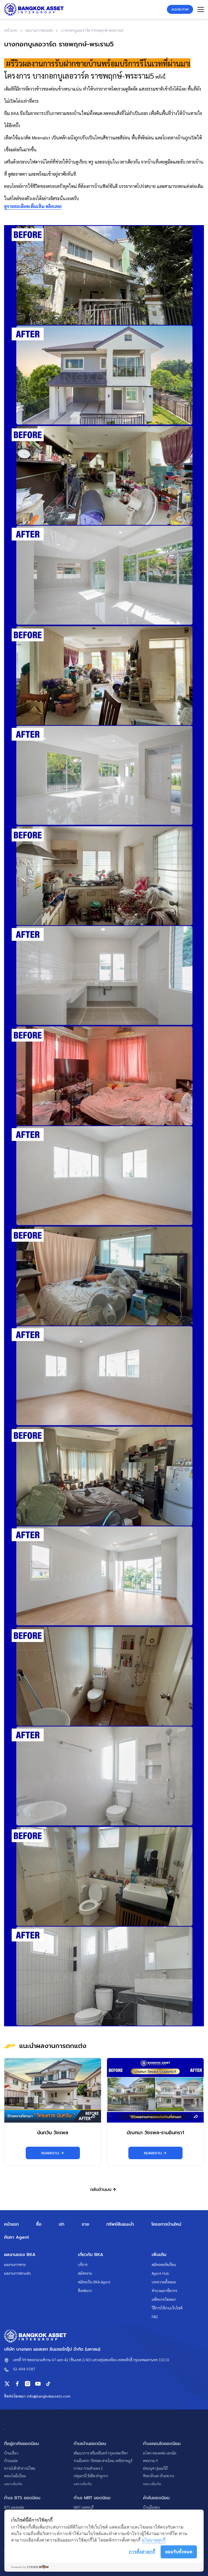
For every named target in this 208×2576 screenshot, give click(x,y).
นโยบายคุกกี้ (154, 2540)
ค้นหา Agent (17, 2237)
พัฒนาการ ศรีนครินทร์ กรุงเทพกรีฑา (101, 2453)
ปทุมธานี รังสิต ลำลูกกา (91, 2476)
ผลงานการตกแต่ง (17, 2273)
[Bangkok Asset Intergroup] (34, 9)
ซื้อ (39, 2224)
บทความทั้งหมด (164, 2282)
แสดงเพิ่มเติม (13, 2484)
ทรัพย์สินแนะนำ (120, 2224)
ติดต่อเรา (85, 2290)
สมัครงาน (85, 2273)
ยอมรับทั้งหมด (179, 2552)
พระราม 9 (150, 2460)
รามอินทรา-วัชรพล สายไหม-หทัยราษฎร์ (103, 2460)
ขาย (85, 2224)
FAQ (155, 2316)
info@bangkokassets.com (49, 2396)
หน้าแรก (11, 2224)
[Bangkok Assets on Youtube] (38, 2384)
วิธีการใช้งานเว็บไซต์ (167, 2308)
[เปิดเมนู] (201, 9)
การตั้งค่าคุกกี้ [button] (142, 2552)
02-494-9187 (24, 2369)
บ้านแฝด (11, 2460)
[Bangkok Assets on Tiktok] (48, 2384)
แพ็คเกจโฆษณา (164, 2299)
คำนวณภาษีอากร (164, 2290)
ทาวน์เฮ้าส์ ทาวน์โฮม (20, 2468)
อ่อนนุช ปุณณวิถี (155, 2468)
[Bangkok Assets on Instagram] (28, 2384)
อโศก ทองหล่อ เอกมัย (160, 2453)
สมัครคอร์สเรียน (164, 2264)
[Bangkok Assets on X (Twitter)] (7, 2384)
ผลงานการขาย (15, 2264)
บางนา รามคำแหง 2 (88, 2468)
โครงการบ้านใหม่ (166, 2224)
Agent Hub (160, 2273)
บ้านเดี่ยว (11, 2453)
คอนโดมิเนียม (15, 2476)
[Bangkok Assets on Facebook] (17, 2384)
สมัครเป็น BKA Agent (94, 2282)
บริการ (83, 2264)
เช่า (62, 2224)
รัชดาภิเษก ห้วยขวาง (158, 2476)
